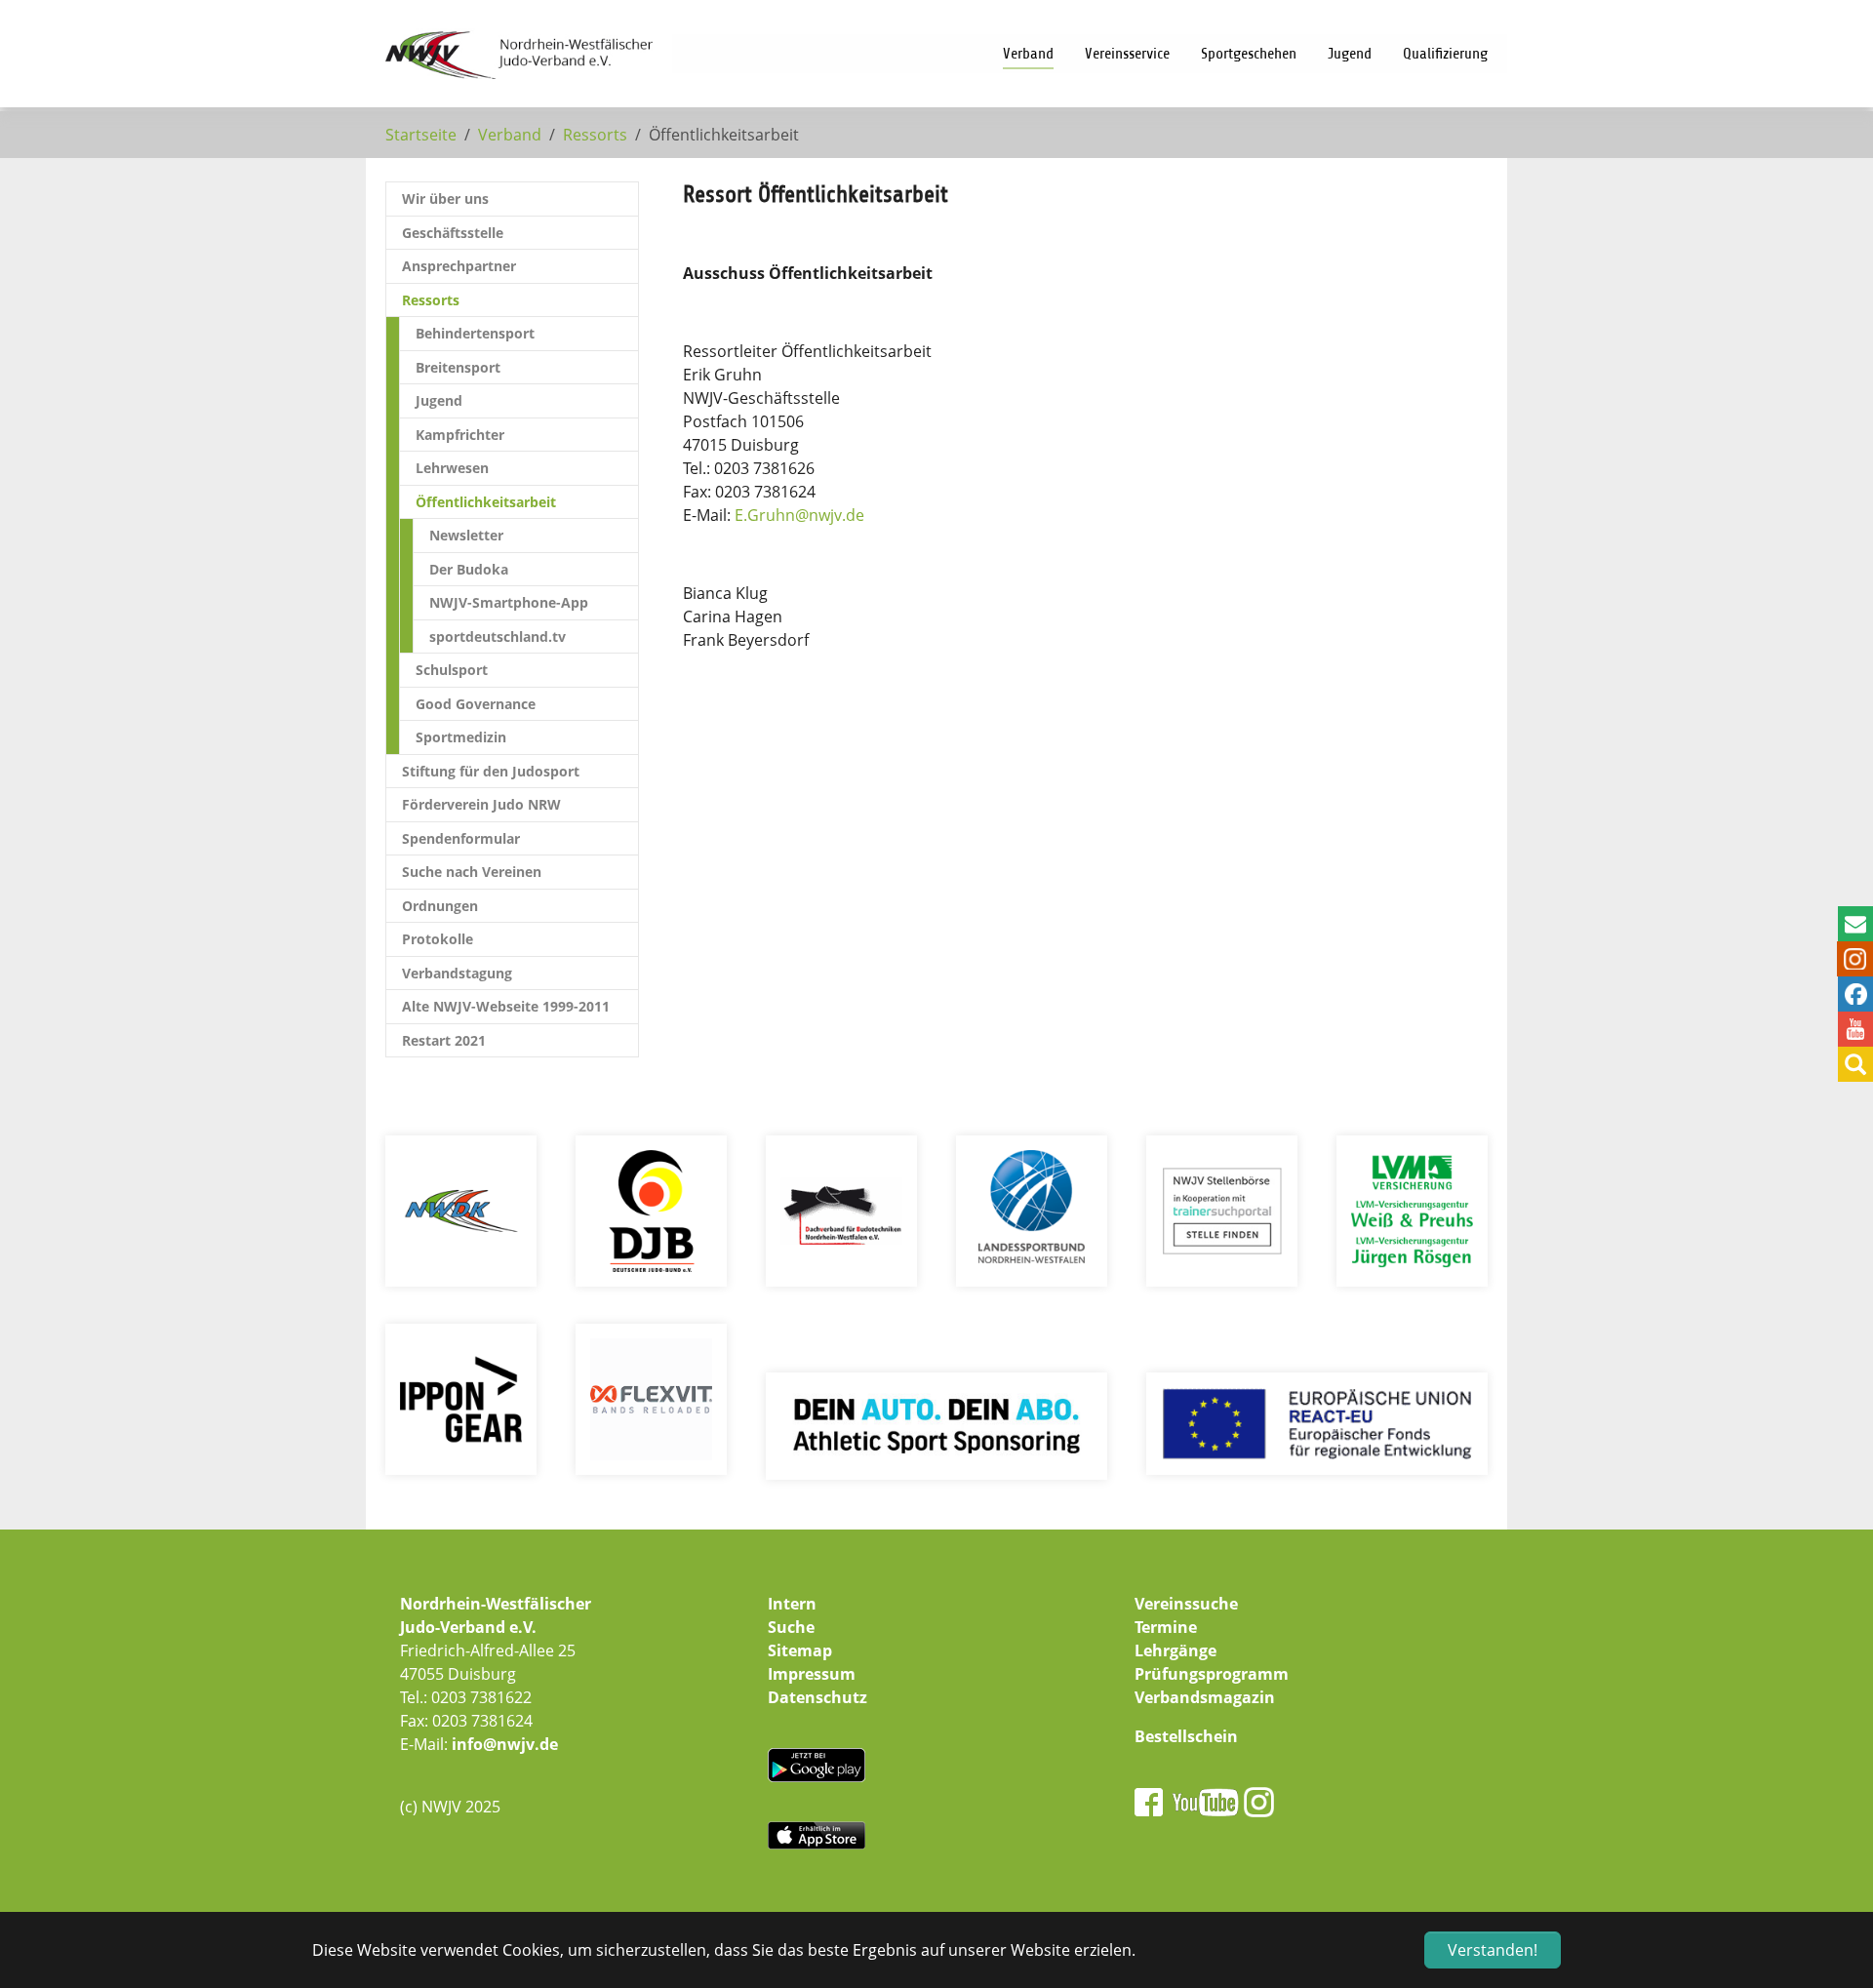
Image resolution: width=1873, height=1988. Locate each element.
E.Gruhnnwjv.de (799, 515)
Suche (791, 1627)
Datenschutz (817, 1697)
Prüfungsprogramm (1212, 1674)
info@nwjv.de (505, 1744)
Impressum (812, 1674)
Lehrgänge (1176, 1650)
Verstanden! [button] (1493, 1950)
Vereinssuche (1186, 1604)
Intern (792, 1604)
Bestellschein (1186, 1736)
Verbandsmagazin (1205, 1697)
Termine (1166, 1627)
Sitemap (800, 1650)
